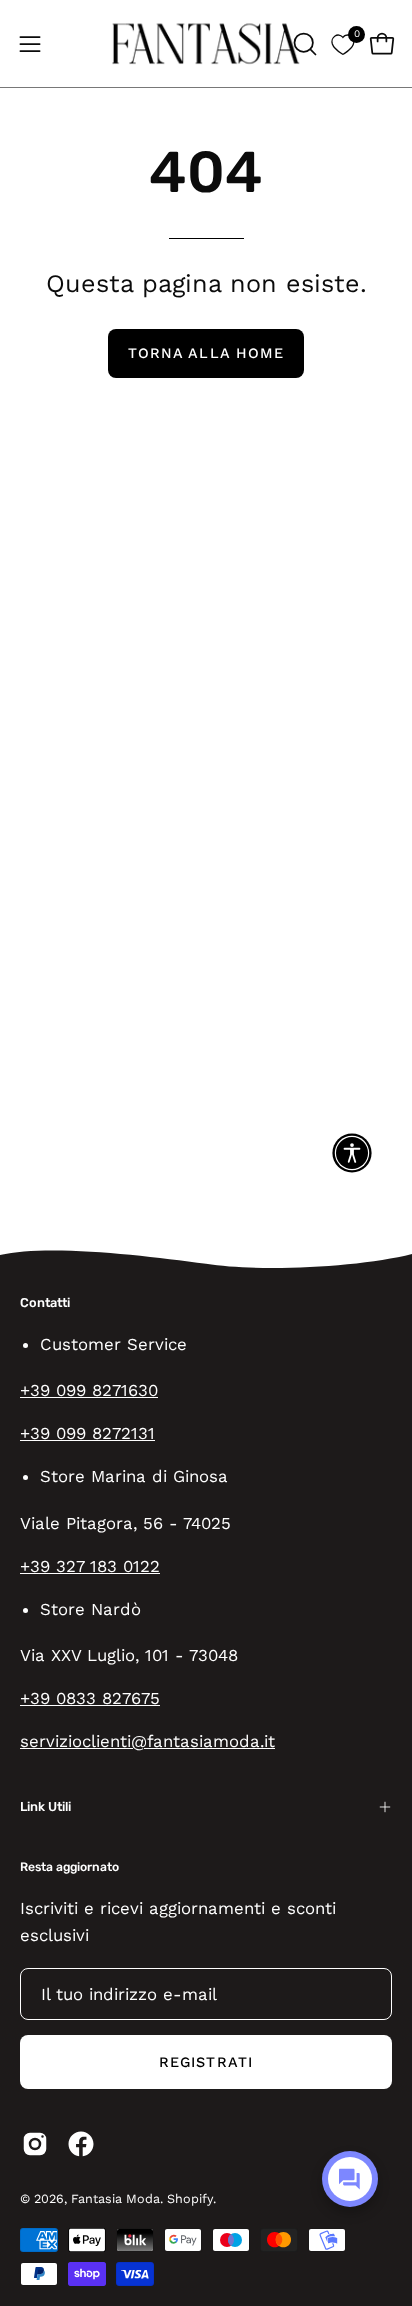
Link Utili (45, 1806)
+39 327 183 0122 (90, 1566)
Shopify (190, 2198)
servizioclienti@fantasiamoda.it (147, 1741)
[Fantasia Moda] (206, 43)
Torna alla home (206, 353)
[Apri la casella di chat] (350, 2179)
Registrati (206, 2062)
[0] (342, 43)
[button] (303, 44)
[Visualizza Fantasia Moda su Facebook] (81, 2144)
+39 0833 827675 (90, 1698)
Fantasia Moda (115, 2198)
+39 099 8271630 (89, 1390)
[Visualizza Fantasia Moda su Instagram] (35, 2144)
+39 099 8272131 (87, 1433)
